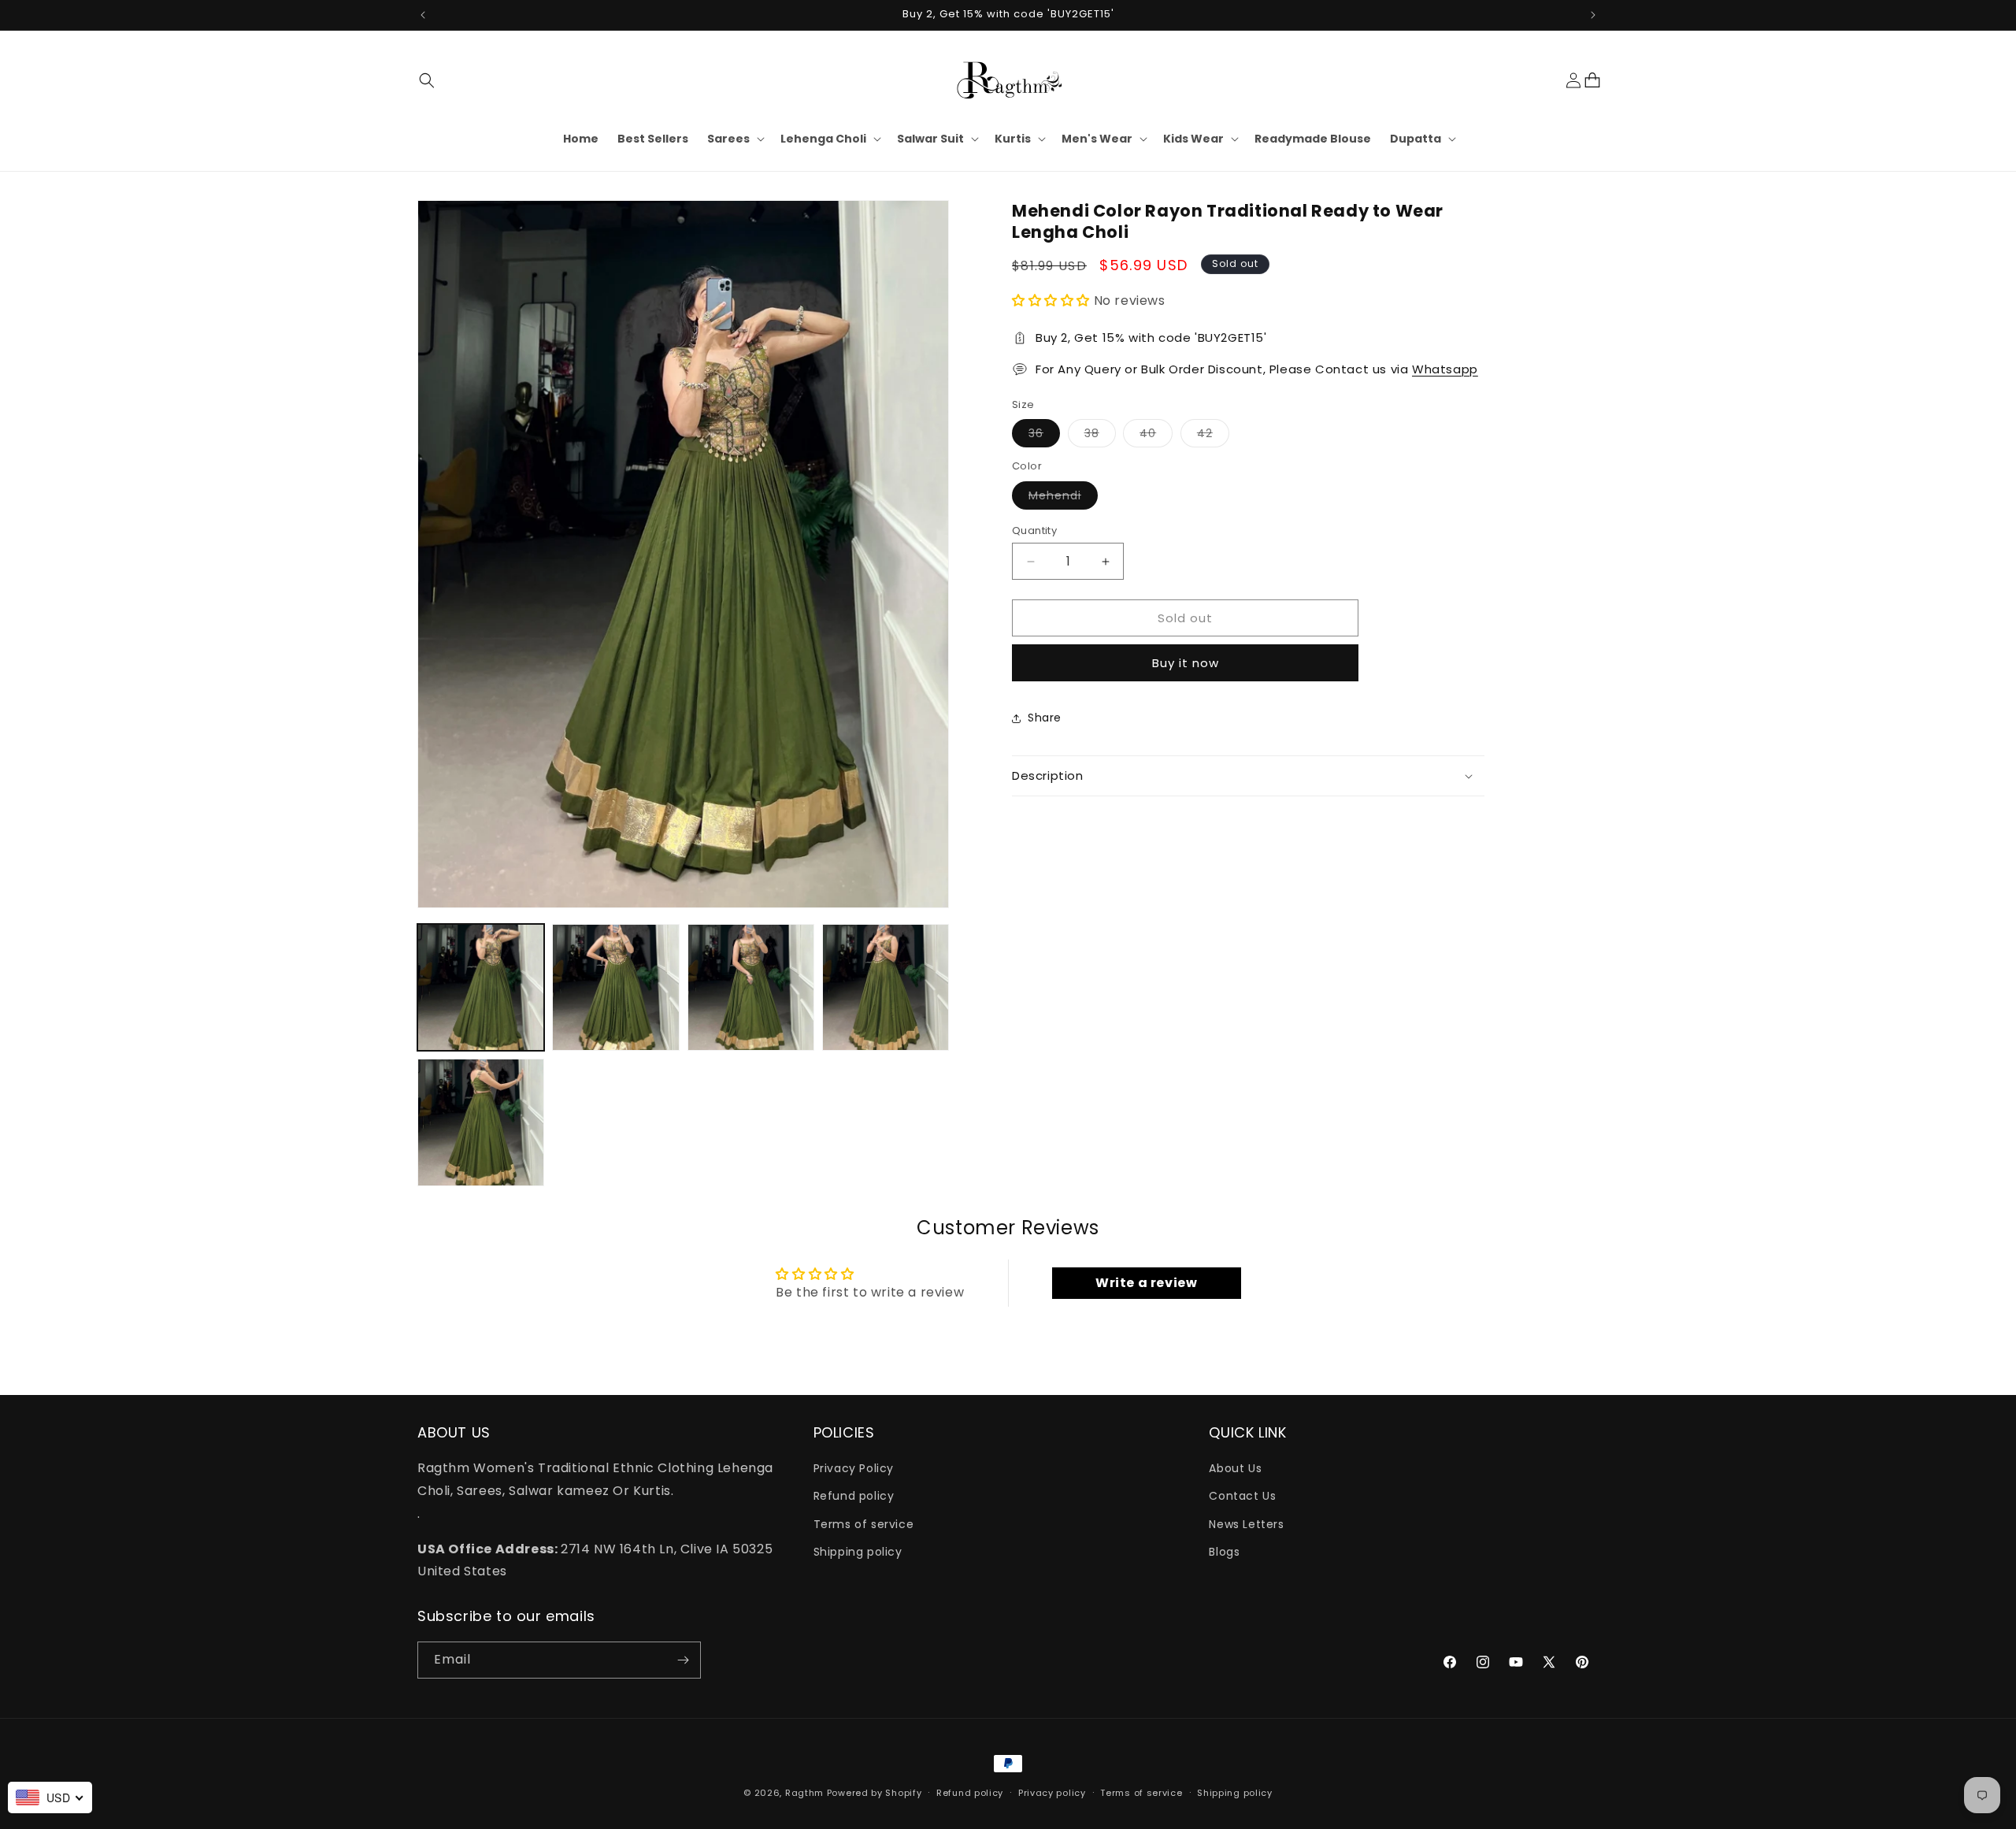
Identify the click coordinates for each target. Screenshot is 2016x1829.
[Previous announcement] (423, 15)
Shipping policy (858, 1552)
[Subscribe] (683, 1660)
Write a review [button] (1146, 1283)
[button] (427, 80)
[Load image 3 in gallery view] (751, 987)
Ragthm (804, 1793)
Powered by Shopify (875, 1793)
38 (1100, 436)
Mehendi (1063, 498)
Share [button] (1045, 718)
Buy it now (1186, 663)
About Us (1235, 1469)
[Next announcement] (1593, 15)
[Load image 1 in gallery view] (481, 987)
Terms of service (864, 1524)
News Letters (1246, 1524)
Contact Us (1242, 1497)
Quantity (1034, 531)
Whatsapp (1445, 369)
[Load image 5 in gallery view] (481, 1122)
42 (1213, 436)
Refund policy (854, 1497)
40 (1156, 436)
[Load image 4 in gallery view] (886, 987)
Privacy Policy (854, 1469)
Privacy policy (1052, 1793)
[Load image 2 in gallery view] (615, 987)
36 (1044, 436)
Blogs (1224, 1552)
